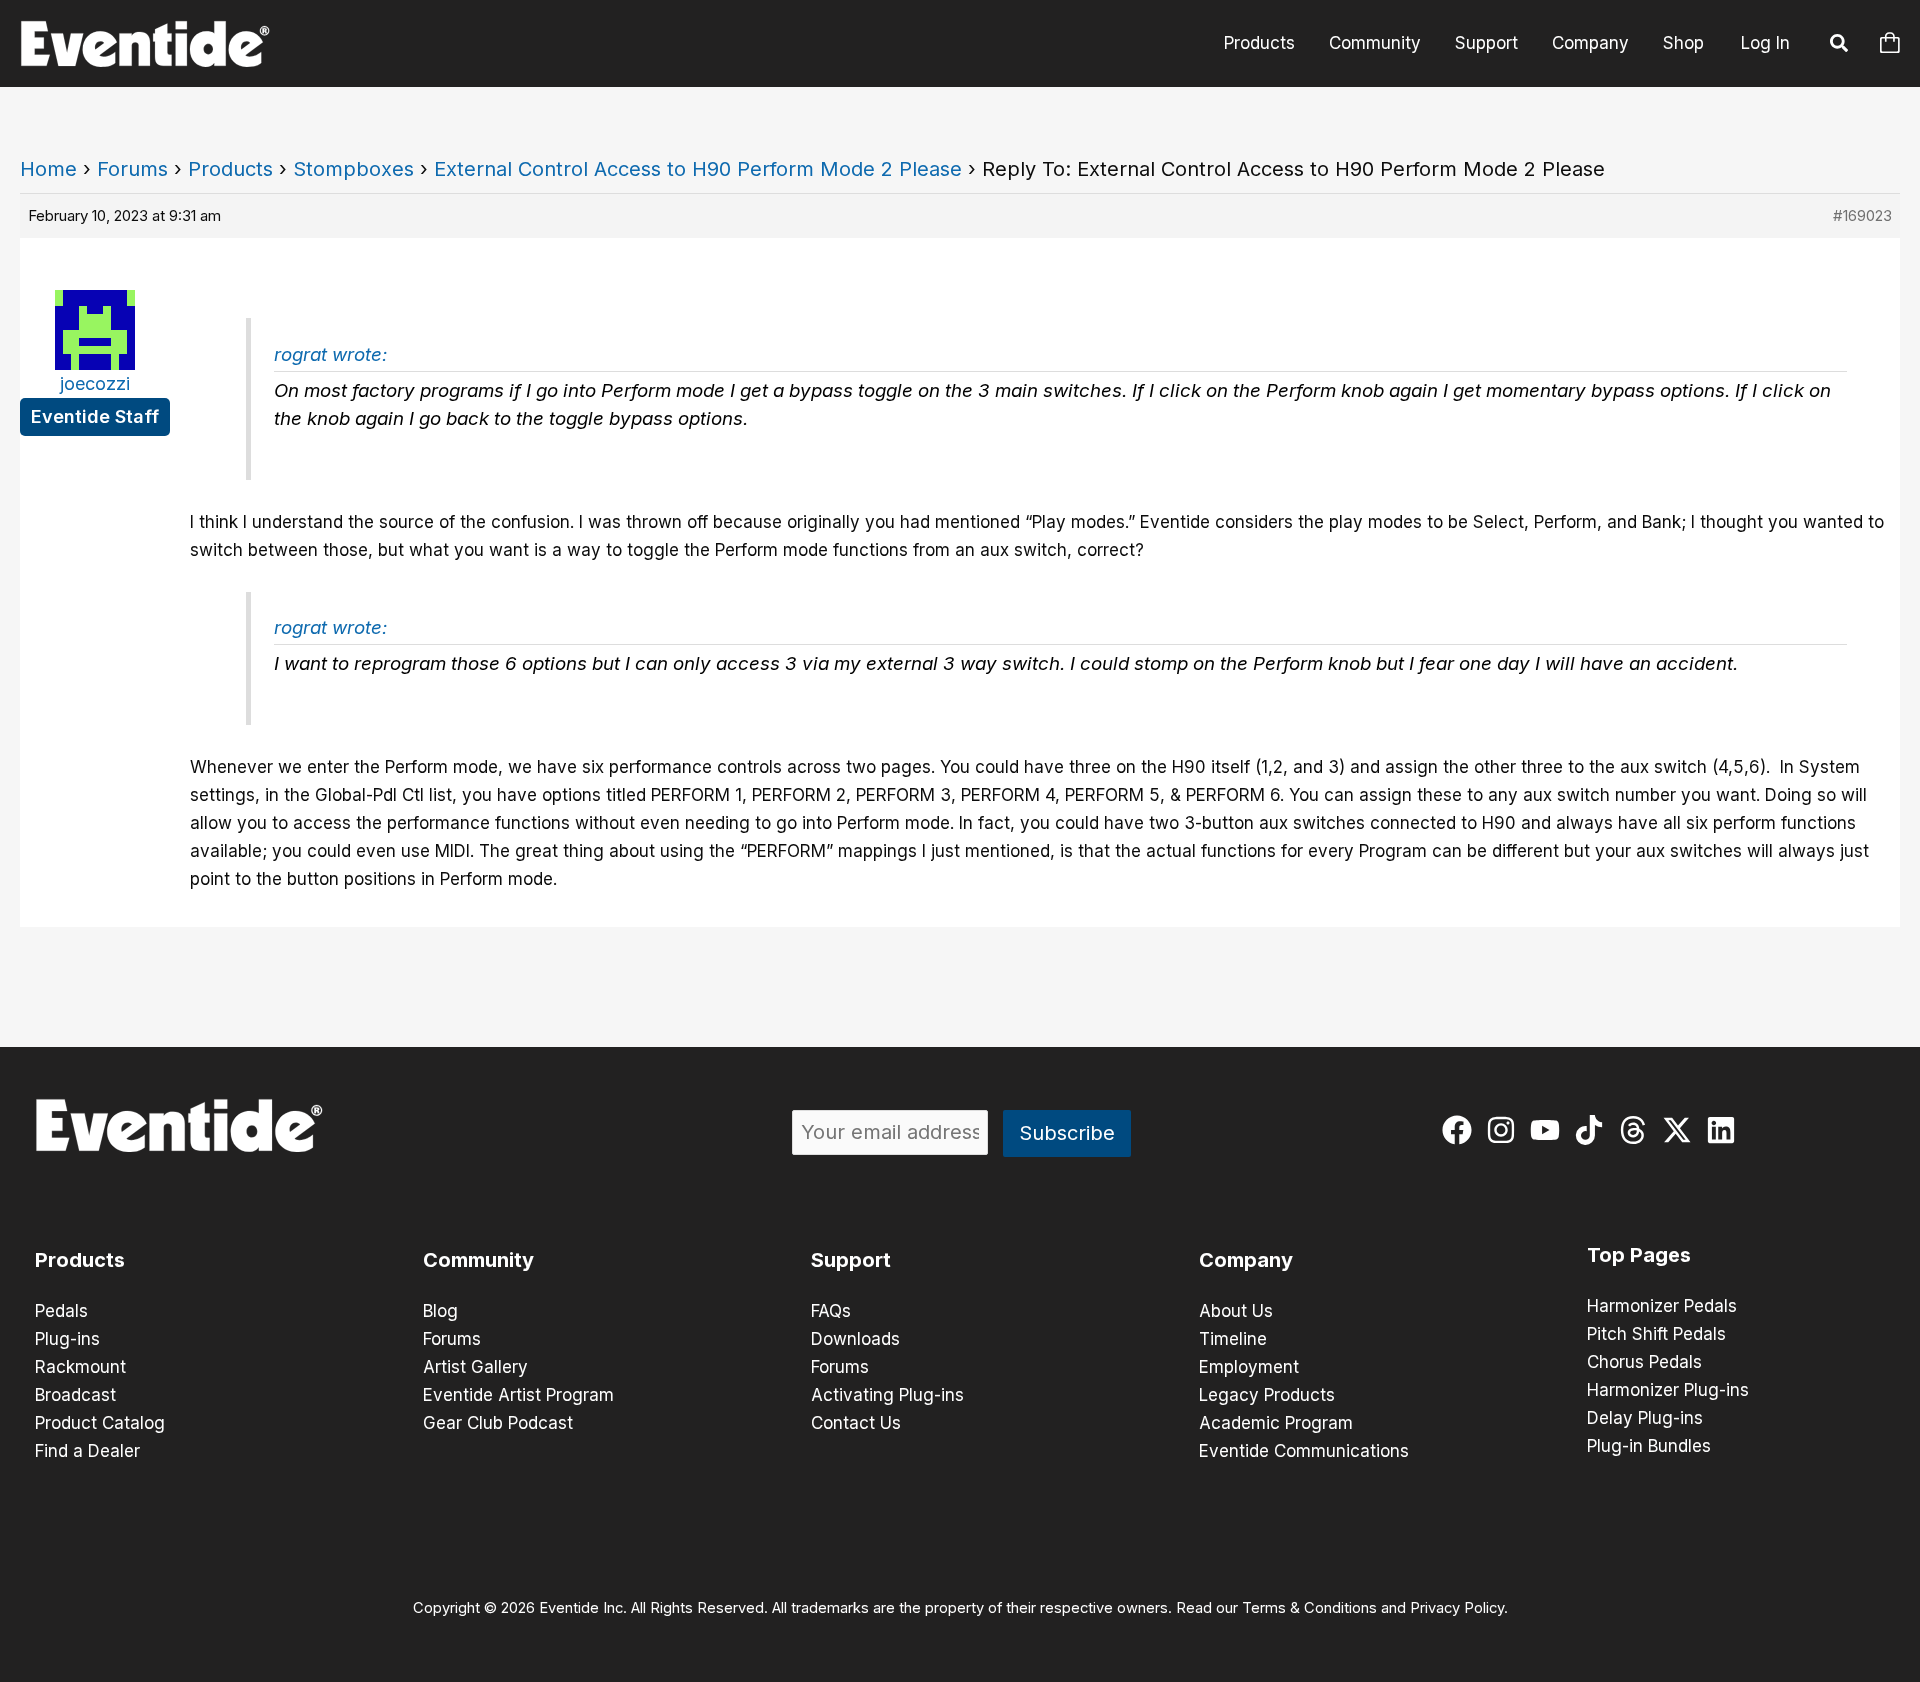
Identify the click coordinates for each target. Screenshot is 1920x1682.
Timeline (1233, 1339)
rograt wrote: (330, 354)
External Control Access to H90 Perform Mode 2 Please (698, 169)
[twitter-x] (1681, 1130)
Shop (1683, 43)
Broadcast (75, 1395)
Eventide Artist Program (518, 1395)
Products (1259, 43)
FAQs (831, 1311)
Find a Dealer (87, 1451)
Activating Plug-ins (887, 1395)
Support (1486, 43)
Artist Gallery (475, 1367)
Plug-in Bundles (1649, 1446)
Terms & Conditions (1309, 1608)
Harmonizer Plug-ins (1668, 1390)
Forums (132, 169)
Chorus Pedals (1644, 1362)
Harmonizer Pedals (1662, 1306)
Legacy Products (1267, 1395)
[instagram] (1505, 1130)
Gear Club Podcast (498, 1423)
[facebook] (1461, 1130)
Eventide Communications (1304, 1451)
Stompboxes (353, 169)
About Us (1236, 1311)
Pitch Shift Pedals (1656, 1334)
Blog (440, 1311)
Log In (1765, 43)
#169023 (1862, 215)
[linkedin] (1725, 1130)
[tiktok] (1593, 1130)
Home (48, 169)
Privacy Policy (1457, 1608)
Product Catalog (100, 1423)
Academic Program (1276, 1423)
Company (1590, 43)
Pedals (61, 1311)
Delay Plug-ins (1645, 1418)
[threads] (1637, 1130)
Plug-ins (67, 1339)
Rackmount (80, 1367)
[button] (1840, 46)
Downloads (855, 1339)
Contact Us (856, 1423)
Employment (1249, 1367)
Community (1375, 43)
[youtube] (1549, 1130)
